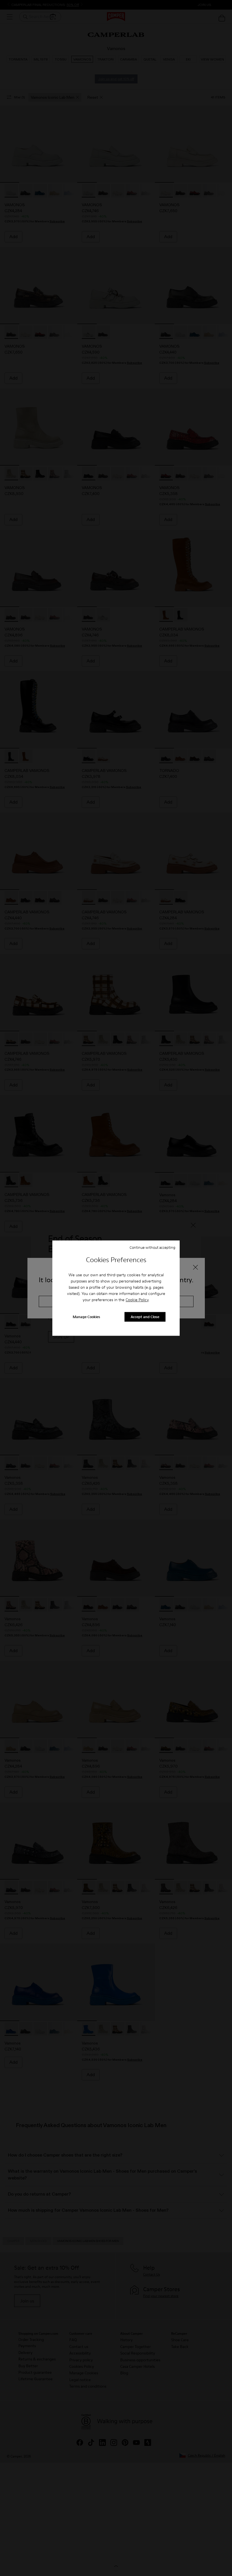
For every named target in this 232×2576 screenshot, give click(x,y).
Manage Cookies (86, 1317)
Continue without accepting (152, 1247)
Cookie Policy (137, 1300)
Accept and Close (145, 1317)
